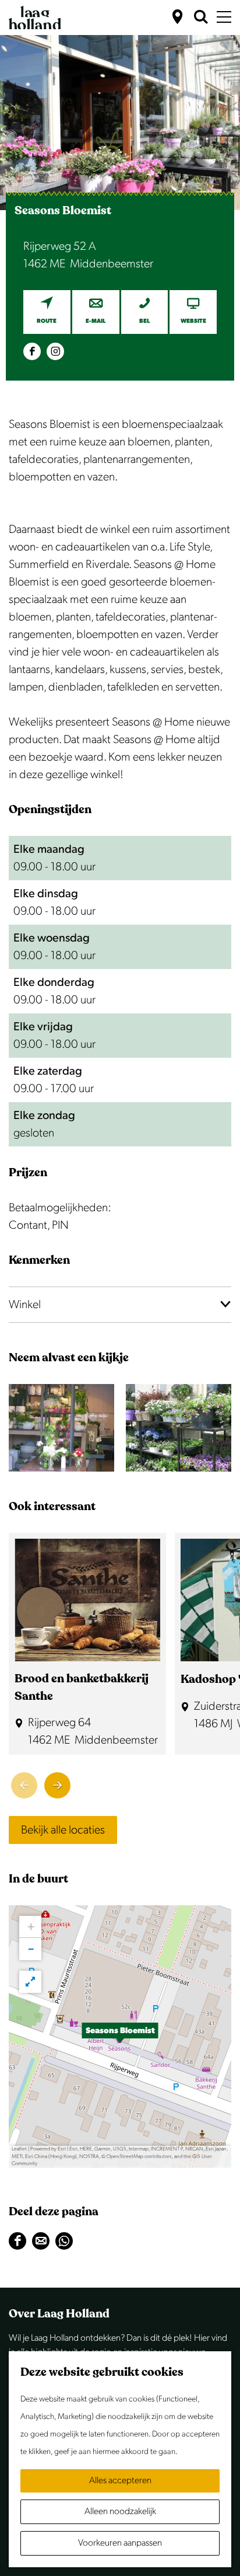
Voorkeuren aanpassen (120, 2543)
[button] (120, 2037)
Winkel (25, 1305)
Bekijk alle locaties (63, 1830)
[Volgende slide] (57, 1785)
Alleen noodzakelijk (120, 2511)
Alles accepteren (120, 2481)
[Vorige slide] (24, 1785)
